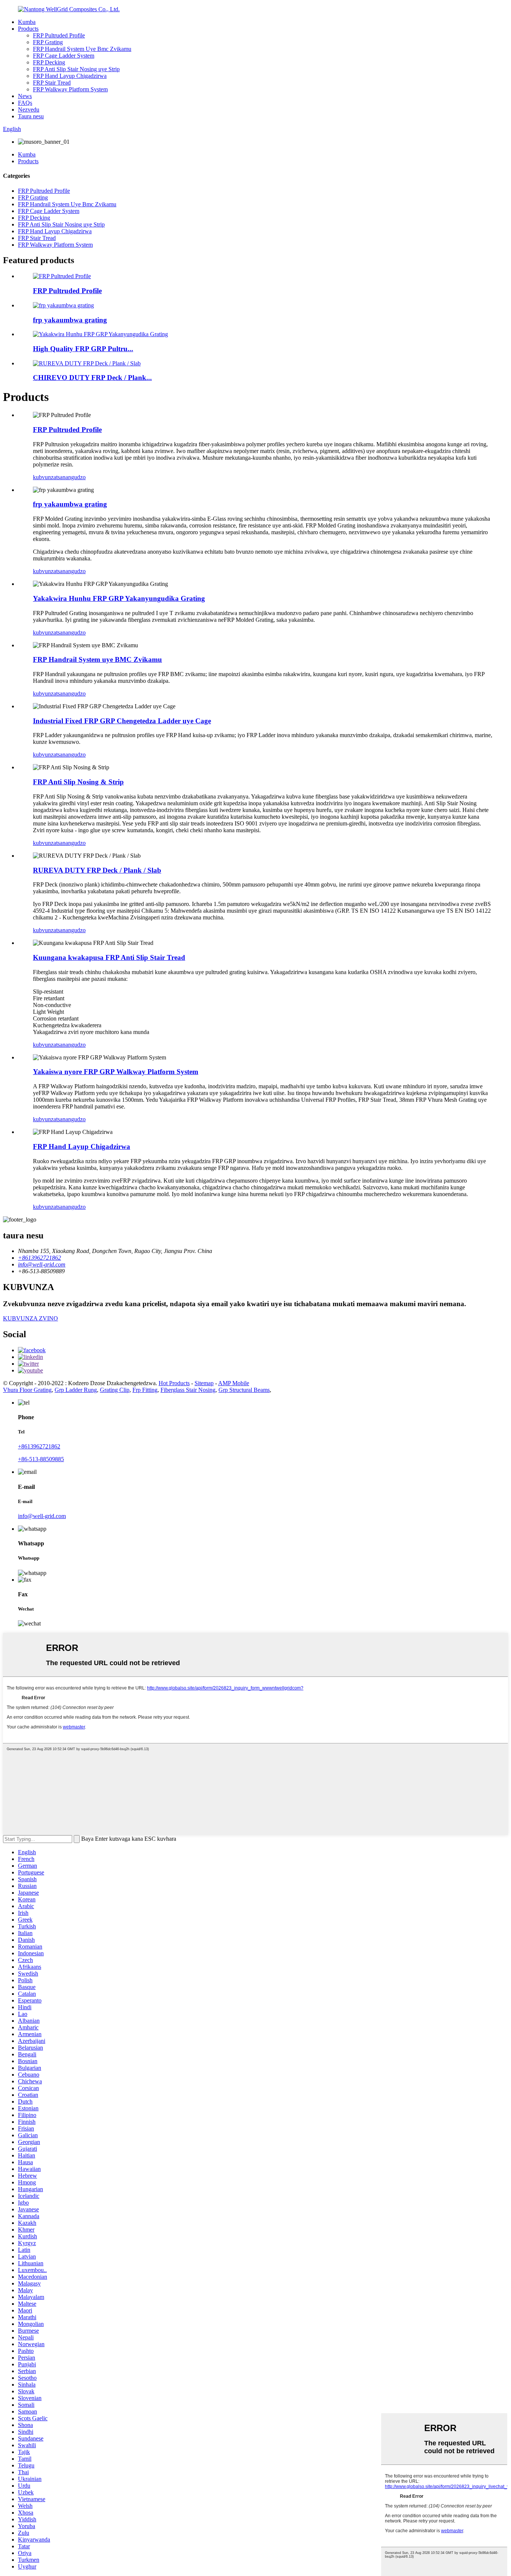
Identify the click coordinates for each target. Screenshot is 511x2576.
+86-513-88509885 (41, 1459)
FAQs (25, 103)
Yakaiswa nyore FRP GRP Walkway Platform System (116, 1072)
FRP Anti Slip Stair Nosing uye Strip (76, 69)
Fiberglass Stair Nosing (188, 1390)
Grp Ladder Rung (76, 1390)
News (25, 96)
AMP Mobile (234, 1383)
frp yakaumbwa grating (70, 320)
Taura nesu (31, 116)
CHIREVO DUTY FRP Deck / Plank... (92, 378)
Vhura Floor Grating (27, 1390)
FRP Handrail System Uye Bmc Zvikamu (82, 49)
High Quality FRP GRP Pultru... (83, 349)
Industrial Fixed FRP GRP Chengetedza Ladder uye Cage (122, 721)
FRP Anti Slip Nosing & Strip (78, 782)
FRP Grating (48, 42)
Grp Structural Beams (244, 1390)
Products (28, 29)
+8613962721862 (39, 1446)
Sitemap (204, 1383)
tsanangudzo (71, 477)
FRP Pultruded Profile (59, 35)
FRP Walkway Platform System (70, 89)
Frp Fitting (145, 1390)
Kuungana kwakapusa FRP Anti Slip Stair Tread (109, 957)
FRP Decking (49, 62)
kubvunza (45, 477)
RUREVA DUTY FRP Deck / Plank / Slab (97, 870)
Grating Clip (115, 1390)
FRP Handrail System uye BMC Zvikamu (97, 659)
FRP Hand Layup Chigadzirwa (70, 76)
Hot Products (174, 1383)
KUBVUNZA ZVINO (30, 1318)
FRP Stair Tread (52, 83)
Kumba (27, 22)
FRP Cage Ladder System (64, 56)
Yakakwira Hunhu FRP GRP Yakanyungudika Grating (119, 598)
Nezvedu (29, 110)
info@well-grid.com (42, 1516)
